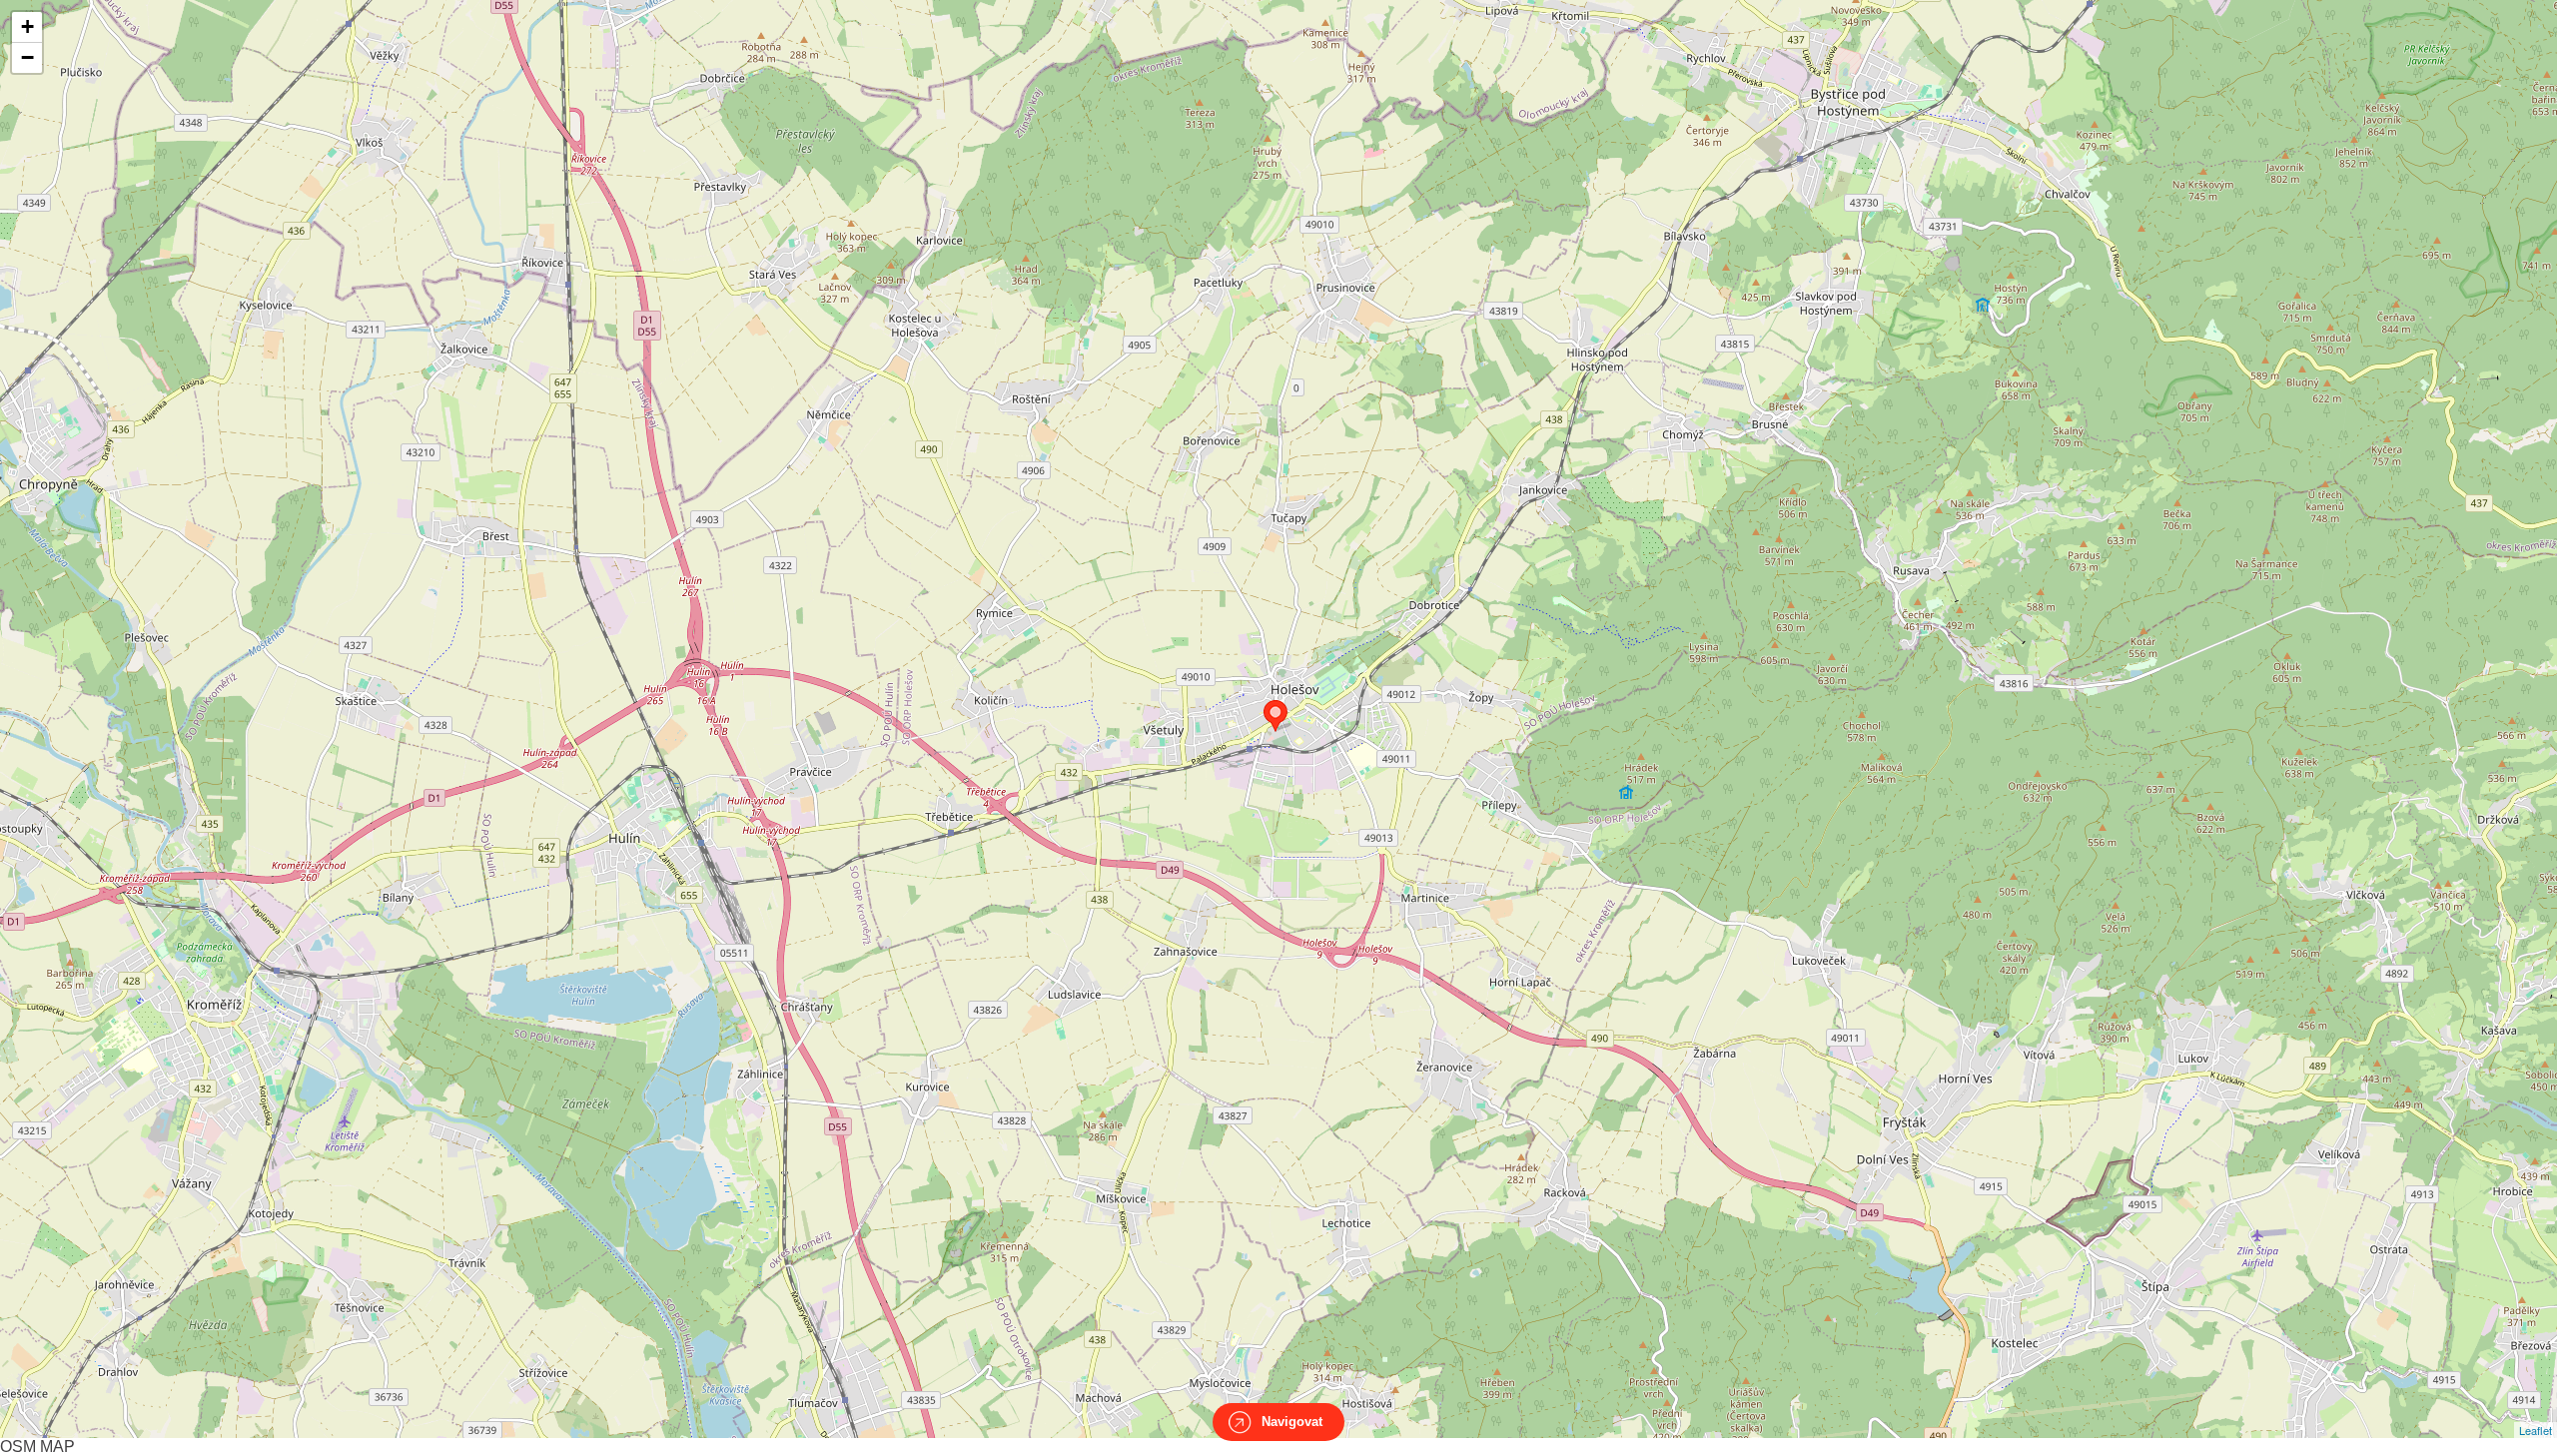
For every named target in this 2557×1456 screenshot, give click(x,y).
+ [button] (27, 26)
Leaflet (2536, 1430)
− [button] (27, 57)
